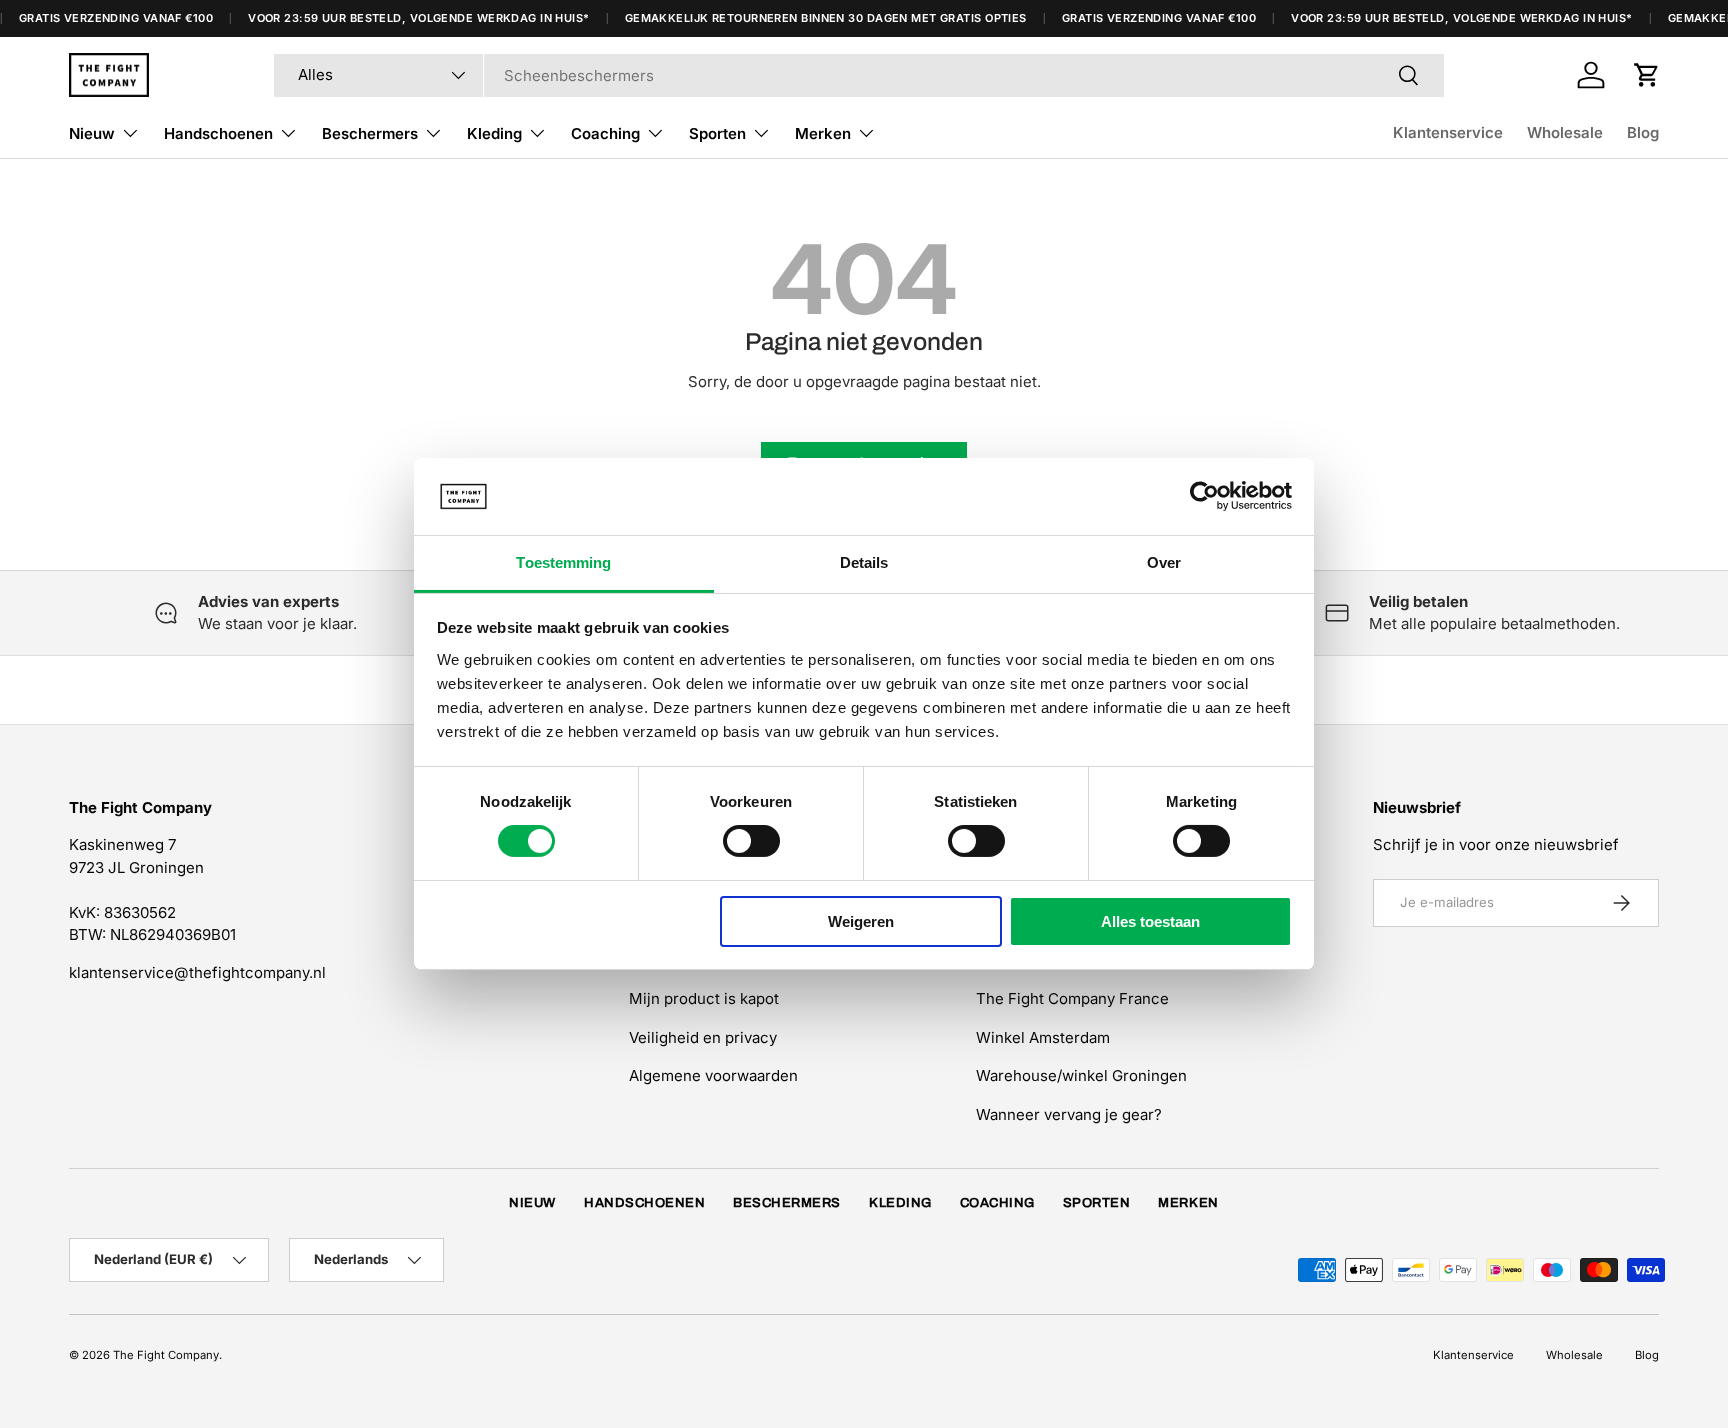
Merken (823, 133)
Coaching (605, 133)
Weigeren (861, 921)
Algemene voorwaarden (713, 1075)
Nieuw (92, 133)
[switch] (751, 841)
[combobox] (859, 75)
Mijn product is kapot (704, 998)
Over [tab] (1164, 562)
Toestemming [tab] (563, 562)
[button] (1647, 75)
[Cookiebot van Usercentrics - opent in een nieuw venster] (1204, 496)
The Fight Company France (1072, 998)
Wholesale (1565, 132)
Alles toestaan (1150, 921)
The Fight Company (166, 1355)
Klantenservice (1448, 132)
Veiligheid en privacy (703, 1037)
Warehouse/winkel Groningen (1081, 1075)
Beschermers (370, 133)
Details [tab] (864, 562)
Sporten (717, 133)
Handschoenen (218, 133)
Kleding (494, 133)
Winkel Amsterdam (1043, 1037)
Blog (1643, 132)
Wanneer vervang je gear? (1069, 1114)
